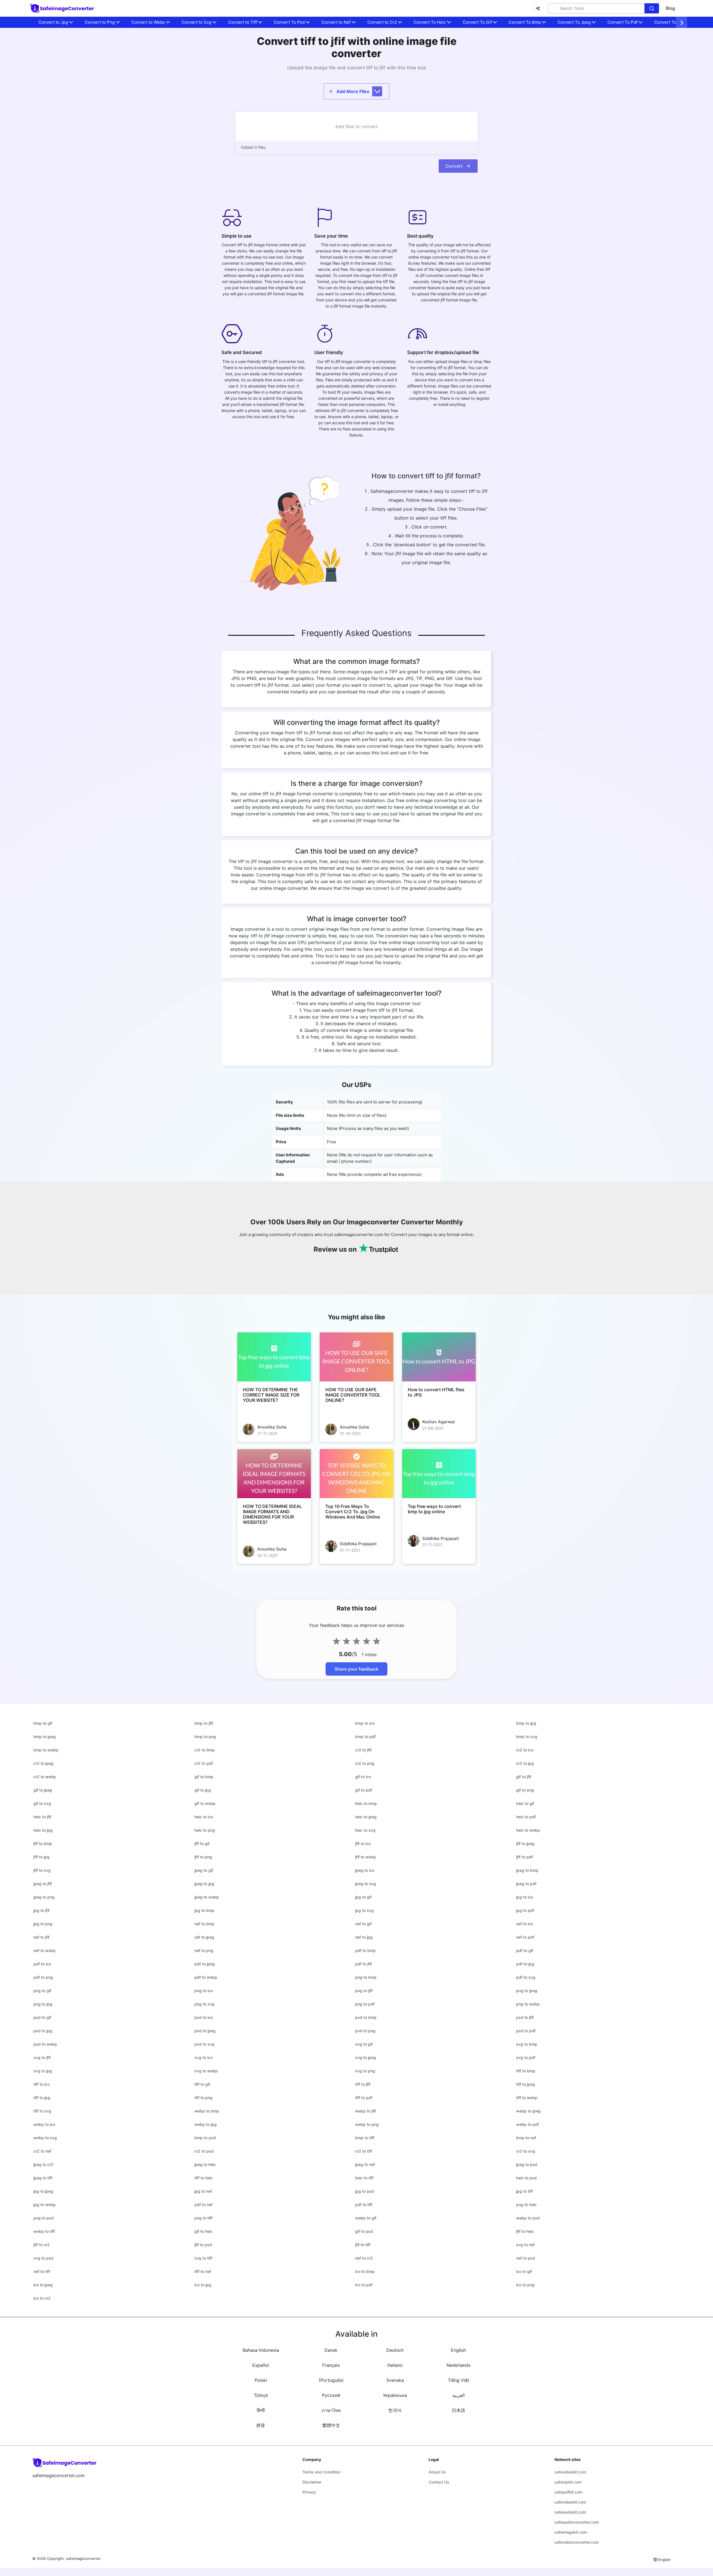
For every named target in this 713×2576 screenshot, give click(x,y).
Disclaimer (312, 2482)
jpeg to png (44, 1897)
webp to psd (528, 2218)
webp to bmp (207, 2111)
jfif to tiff (363, 2245)
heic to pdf (526, 1817)
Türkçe (261, 2395)
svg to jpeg (366, 2057)
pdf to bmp (365, 1950)
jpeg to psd (527, 2164)
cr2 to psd (204, 2151)
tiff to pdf (364, 2098)
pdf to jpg (525, 1964)
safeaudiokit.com (570, 2512)
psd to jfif (525, 2017)
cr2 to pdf (204, 1763)
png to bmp (366, 1977)
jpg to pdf (525, 1910)
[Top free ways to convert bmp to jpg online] (439, 1474)
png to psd (44, 2218)
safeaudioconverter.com (577, 2522)
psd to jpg (43, 2031)
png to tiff (203, 2218)
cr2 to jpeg (43, 1763)
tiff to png (203, 2098)
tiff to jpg (42, 2098)
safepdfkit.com (568, 2492)
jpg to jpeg (43, 2191)
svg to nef (525, 2245)
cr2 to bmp (205, 1750)
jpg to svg (364, 1910)
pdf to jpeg (205, 1964)
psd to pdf (526, 2031)
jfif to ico (363, 1843)
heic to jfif (42, 1817)
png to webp (528, 2004)
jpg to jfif (41, 1910)
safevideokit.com (570, 2472)
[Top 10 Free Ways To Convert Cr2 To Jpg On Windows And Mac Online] (356, 1474)
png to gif (42, 1991)
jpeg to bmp (527, 1870)
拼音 (261, 2425)
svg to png (365, 2071)
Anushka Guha (272, 1427)
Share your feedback (356, 1669)
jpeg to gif (204, 1870)
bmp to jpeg (45, 1737)
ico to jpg (203, 2285)
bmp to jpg (526, 1723)
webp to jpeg (528, 2111)
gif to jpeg (43, 1790)
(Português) (331, 2380)
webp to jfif (366, 2111)
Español (261, 2365)
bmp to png (205, 1737)
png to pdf (365, 2004)
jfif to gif (202, 1843)
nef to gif (363, 1924)
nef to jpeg (204, 1937)
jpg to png (43, 1924)
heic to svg (365, 1830)
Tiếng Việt (459, 2380)
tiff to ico (41, 2084)
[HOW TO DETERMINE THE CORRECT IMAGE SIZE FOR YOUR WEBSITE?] (274, 1357)
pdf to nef (203, 2205)
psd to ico (204, 2017)
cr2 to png (365, 1763)
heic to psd (526, 2178)
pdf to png (43, 1977)
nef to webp (45, 1950)
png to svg (204, 2004)
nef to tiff (42, 2271)
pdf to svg (526, 1977)
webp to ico (44, 2124)
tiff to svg (42, 2111)
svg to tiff (203, 2258)
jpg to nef (203, 2191)
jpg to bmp (204, 1910)
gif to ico (363, 1777)
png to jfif (364, 1991)
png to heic (526, 2205)
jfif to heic (525, 2231)
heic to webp (528, 1830)
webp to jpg (206, 2124)
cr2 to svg (526, 2151)
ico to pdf (364, 2285)
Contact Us (439, 2482)
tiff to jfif (363, 2084)
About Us (437, 2472)
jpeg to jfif (43, 1884)
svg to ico (203, 2057)
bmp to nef (526, 2138)
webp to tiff (44, 2231)
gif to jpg (203, 1790)
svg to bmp (527, 2044)
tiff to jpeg (526, 2084)
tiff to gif (202, 2084)
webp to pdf (528, 2124)
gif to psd (364, 2231)
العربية (458, 2395)
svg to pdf (526, 2057)
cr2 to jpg (525, 1763)
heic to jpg (43, 1830)
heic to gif (525, 1803)
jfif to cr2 (42, 2245)
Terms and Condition (321, 2472)
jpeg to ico (365, 1870)
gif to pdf (364, 1790)
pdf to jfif (363, 1964)
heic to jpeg (366, 1817)
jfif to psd (203, 2245)
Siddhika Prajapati (358, 1544)
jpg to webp (45, 2205)
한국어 (395, 2410)
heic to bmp (366, 1803)
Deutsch (395, 2350)
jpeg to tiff (43, 2178)
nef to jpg (364, 1937)
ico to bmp (365, 2271)
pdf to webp (206, 1977)
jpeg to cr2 (43, 2164)
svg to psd (43, 2258)
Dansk (331, 2350)
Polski (261, 2380)
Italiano (395, 2365)
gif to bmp (204, 1777)
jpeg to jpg (204, 1884)
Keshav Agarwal (439, 1422)
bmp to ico (365, 1723)
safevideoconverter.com (577, 2542)
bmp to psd (205, 2138)
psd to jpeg (205, 2031)
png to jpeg (527, 1991)
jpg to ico (525, 1897)
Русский (331, 2395)
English (458, 2350)
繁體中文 (331, 2425)
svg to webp (206, 2071)
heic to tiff (364, 2178)
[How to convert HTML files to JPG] (439, 1357)
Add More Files (353, 91)
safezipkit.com (568, 2482)
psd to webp (45, 2044)
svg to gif (364, 2044)
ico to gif (524, 2271)
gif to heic (203, 2231)
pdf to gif (525, 1950)
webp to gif (366, 2218)
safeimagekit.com (571, 2532)
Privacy (309, 2492)
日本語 (458, 2410)
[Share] (538, 8)
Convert (454, 166)
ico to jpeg (43, 2285)
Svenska (395, 2380)
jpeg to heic (205, 2164)
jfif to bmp (43, 1843)
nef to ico (525, 1924)
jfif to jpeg (525, 1843)
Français (331, 2365)
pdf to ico (42, 1964)
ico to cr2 (42, 2298)
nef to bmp (204, 1924)
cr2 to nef (42, 2151)
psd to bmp (366, 2017)
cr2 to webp (45, 1777)
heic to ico (204, 1817)
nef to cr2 (364, 2258)
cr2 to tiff (364, 2151)
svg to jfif (42, 2057)
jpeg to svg (366, 1884)
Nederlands (458, 2365)
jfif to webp (366, 1857)
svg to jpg (43, 2071)
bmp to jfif (204, 1723)
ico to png (525, 2285)
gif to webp (205, 1803)
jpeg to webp (207, 1897)
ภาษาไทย (331, 2410)
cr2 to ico (525, 1750)
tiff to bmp (526, 2071)
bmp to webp (46, 1750)
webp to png (367, 2124)
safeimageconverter (83, 2558)
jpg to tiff (524, 2191)
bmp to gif (43, 1723)
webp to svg (45, 2138)
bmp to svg (527, 1737)
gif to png (525, 1790)
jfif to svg (42, 1870)
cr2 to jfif (363, 1750)
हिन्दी (261, 2410)
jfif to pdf (524, 1857)
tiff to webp (527, 2098)
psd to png (365, 2031)
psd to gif (42, 2017)
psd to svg (204, 2044)
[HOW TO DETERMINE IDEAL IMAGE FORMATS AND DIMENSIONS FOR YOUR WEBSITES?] (274, 1474)
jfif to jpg (41, 1857)
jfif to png (203, 1857)
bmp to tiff (365, 2138)
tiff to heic (204, 2178)
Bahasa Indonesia (261, 2350)
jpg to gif (363, 1897)
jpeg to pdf (526, 1884)
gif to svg (42, 1803)
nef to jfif (41, 1937)
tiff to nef (203, 2271)
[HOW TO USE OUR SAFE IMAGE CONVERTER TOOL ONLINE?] (356, 1357)
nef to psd (526, 2258)
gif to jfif (524, 1777)
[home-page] (62, 8)
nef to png (204, 1950)
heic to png (205, 1830)
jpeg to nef (365, 2164)
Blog (670, 8)
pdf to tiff (364, 2205)
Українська (395, 2395)
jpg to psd (365, 2191)
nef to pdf (525, 1937)
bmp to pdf (365, 1737)
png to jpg (43, 2004)
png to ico (204, 1991)
